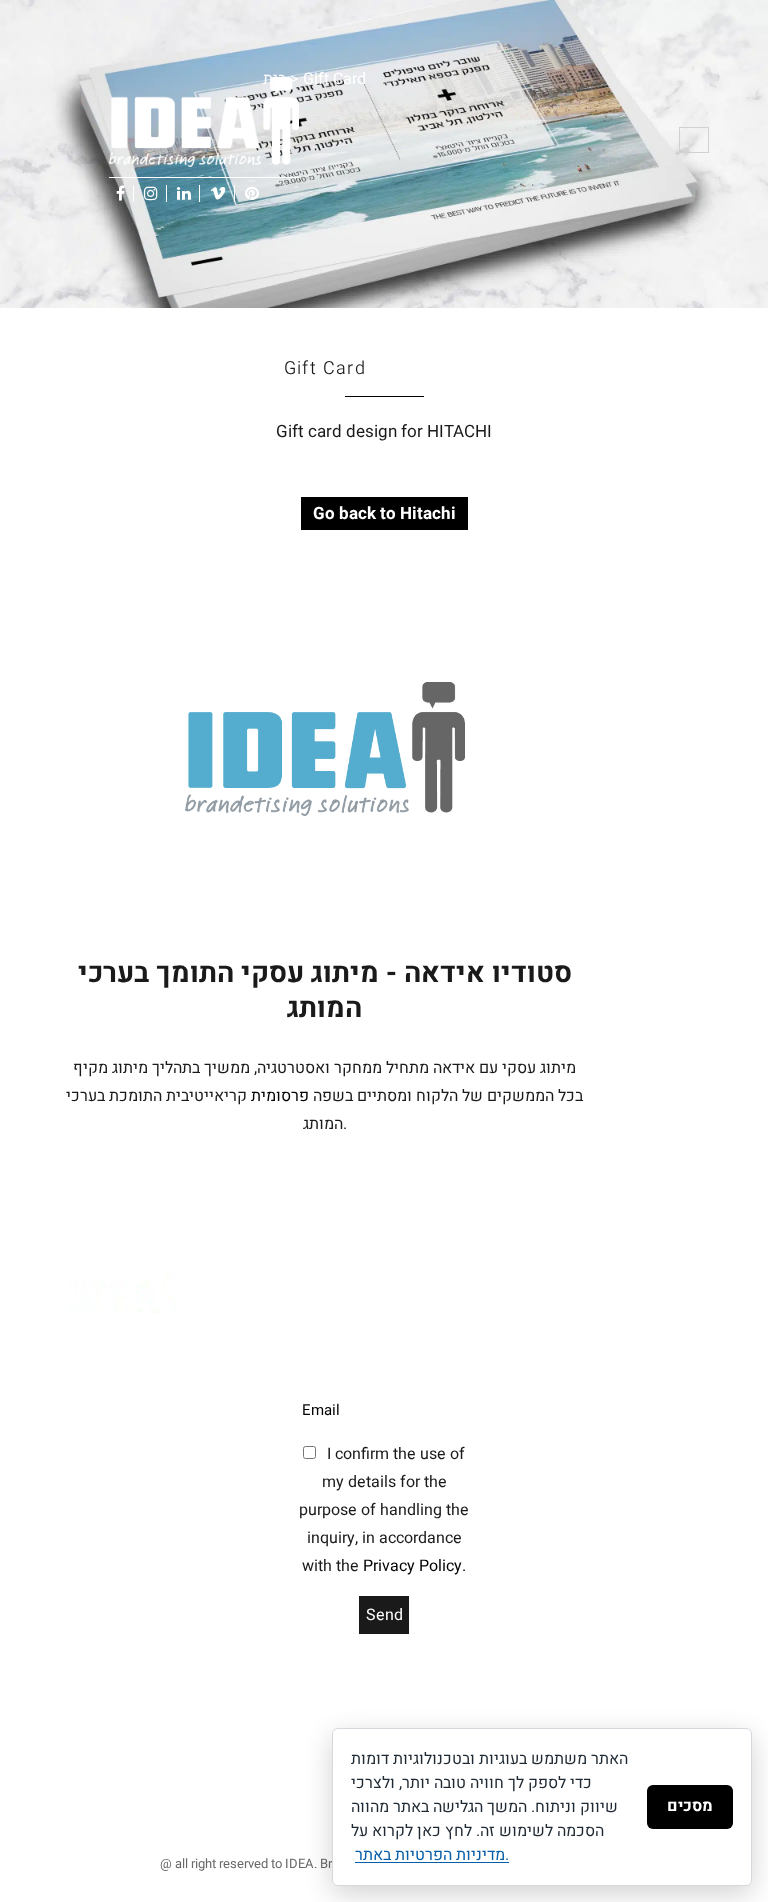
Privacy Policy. (414, 1566)
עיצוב (285, 1812)
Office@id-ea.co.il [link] (104, 1553)
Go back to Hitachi (384, 513)
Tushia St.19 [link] (114, 1357)
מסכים (690, 1806)
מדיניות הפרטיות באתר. (432, 1855)
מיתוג (250, 1812)
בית (274, 79)
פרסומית (280, 1096)
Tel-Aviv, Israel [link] (119, 1385)
